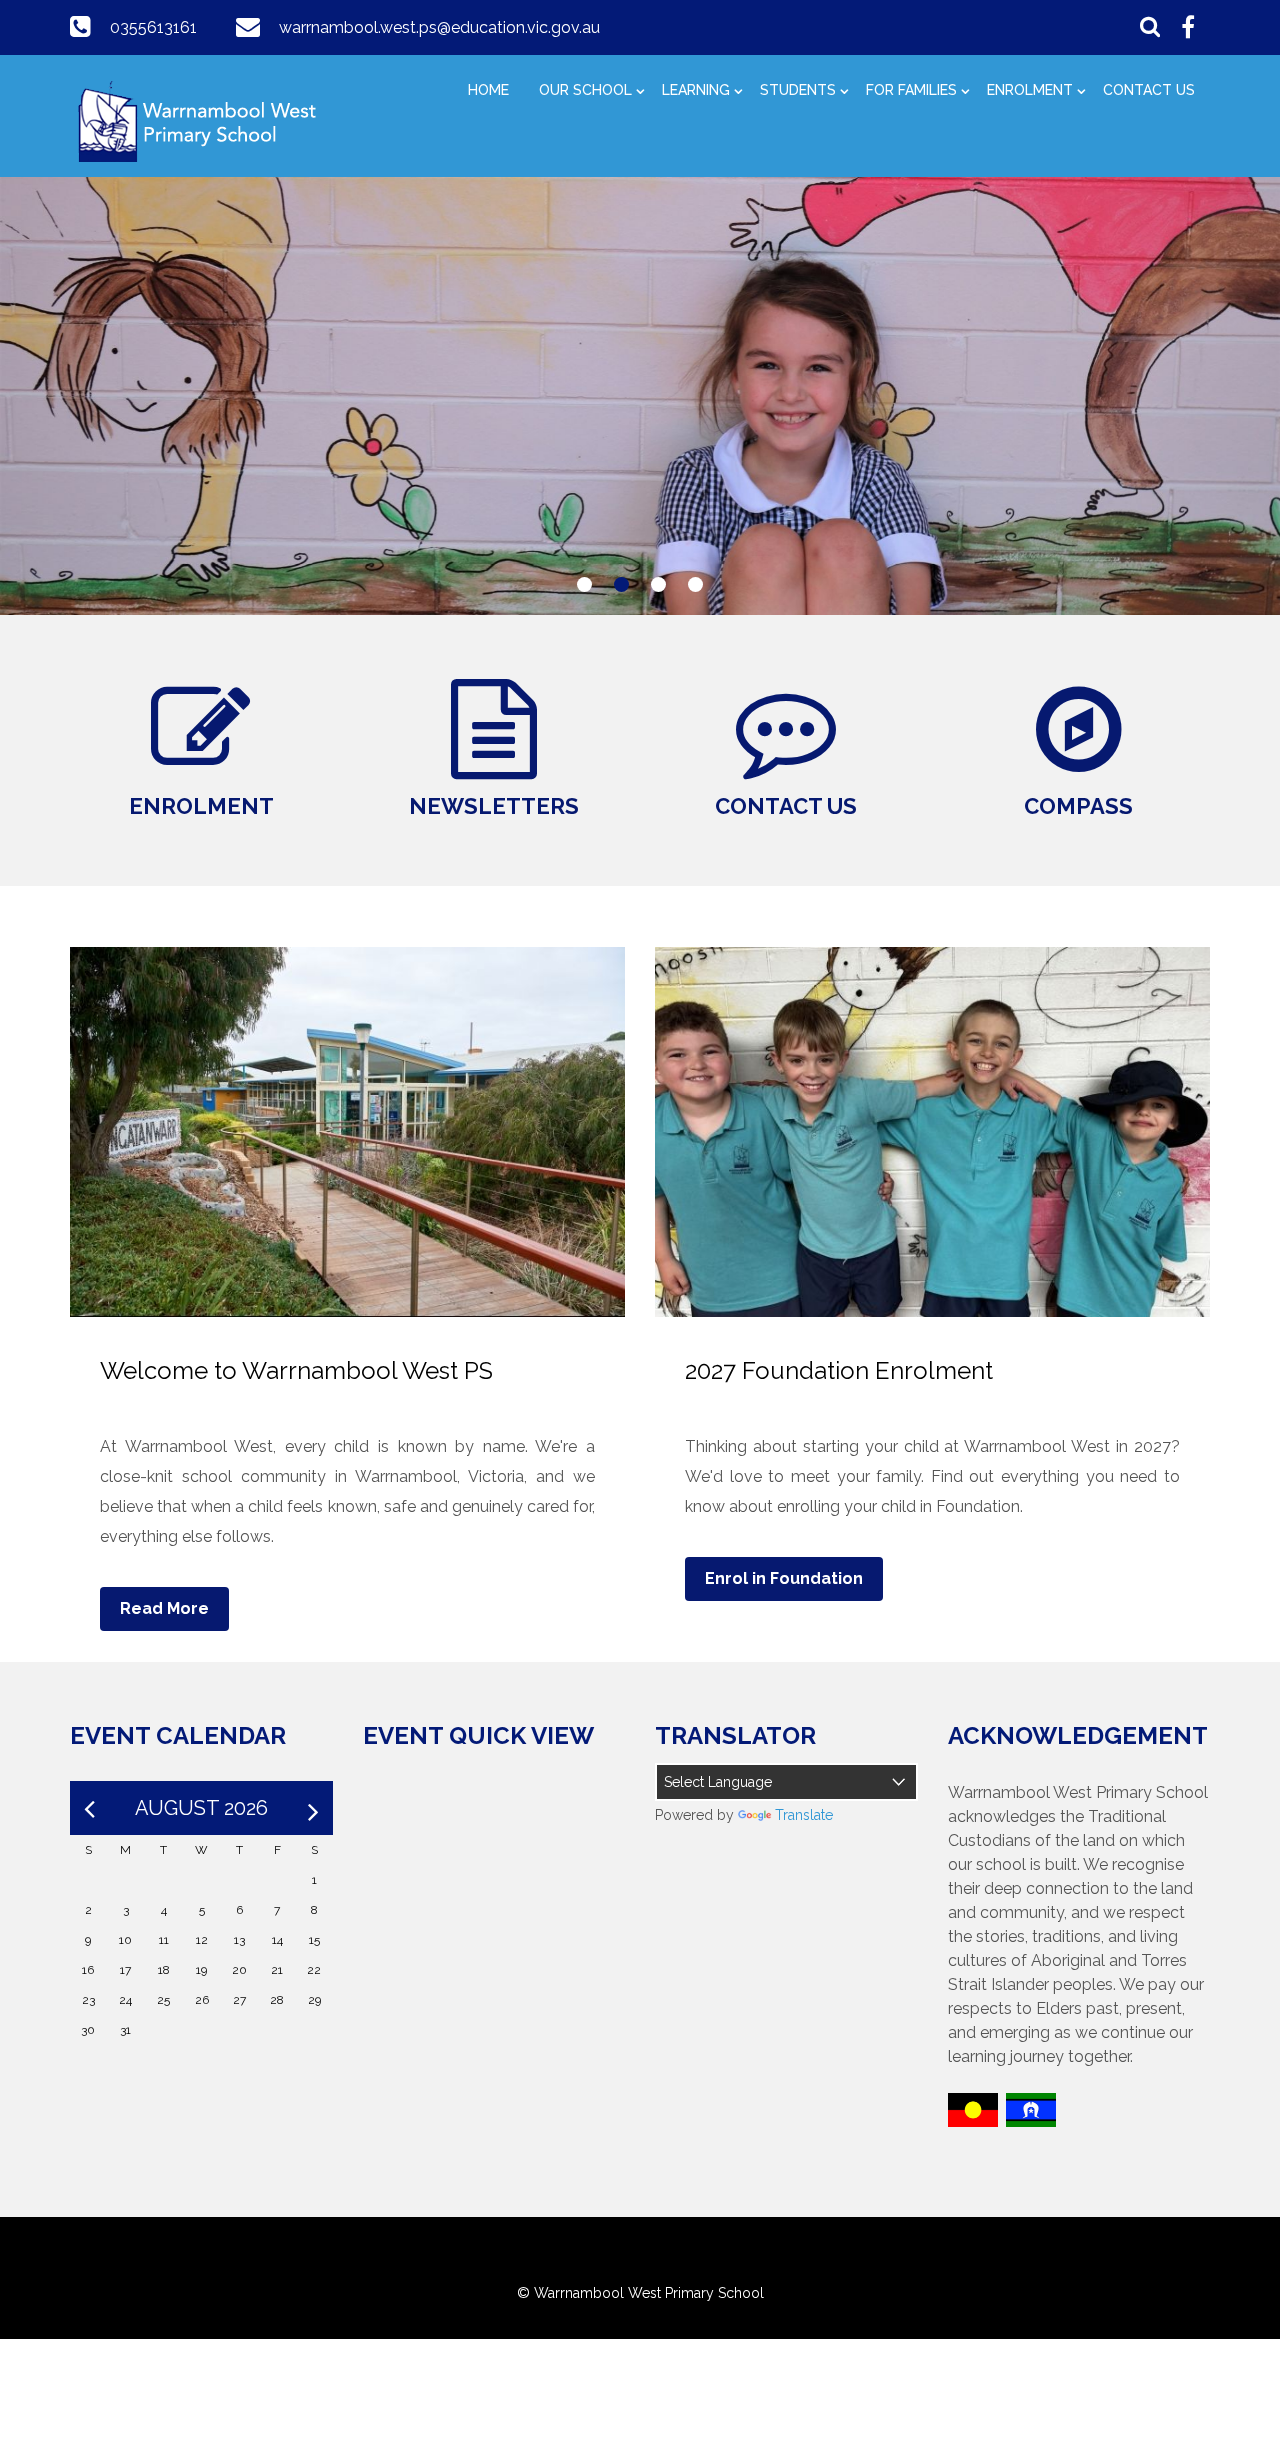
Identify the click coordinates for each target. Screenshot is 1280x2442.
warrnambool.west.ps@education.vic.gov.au (439, 27)
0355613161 (153, 27)
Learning (696, 90)
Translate (804, 1815)
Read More (164, 1608)
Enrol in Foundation (784, 1578)
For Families (911, 90)
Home (488, 90)
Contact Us (1149, 90)
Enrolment (1030, 90)
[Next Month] (313, 1808)
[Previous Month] (89, 1808)
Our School (585, 90)
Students (798, 90)
